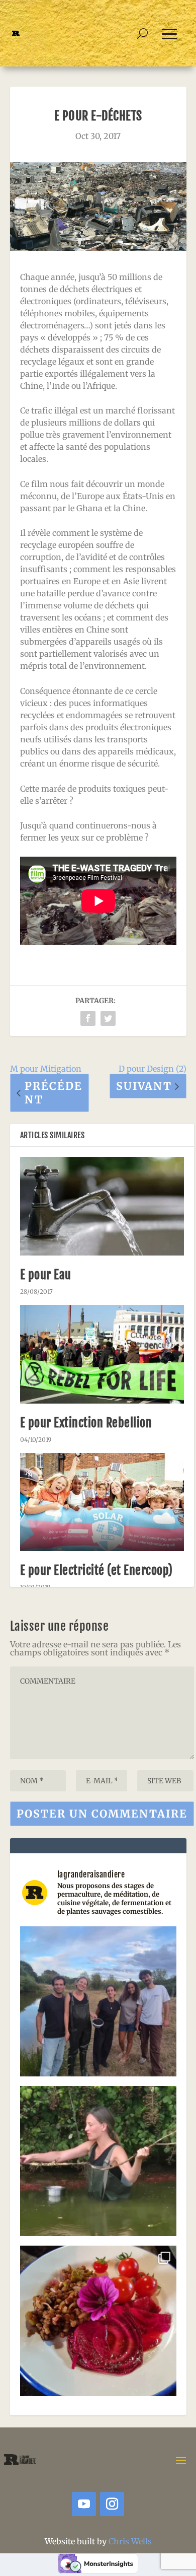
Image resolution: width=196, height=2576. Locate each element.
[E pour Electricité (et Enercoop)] (102, 1502)
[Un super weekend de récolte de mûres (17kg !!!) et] (98, 2005)
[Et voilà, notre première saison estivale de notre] (98, 2324)
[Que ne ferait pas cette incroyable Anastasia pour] (98, 2164)
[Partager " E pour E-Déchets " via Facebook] (88, 1018)
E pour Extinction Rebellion (86, 1423)
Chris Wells (130, 2541)
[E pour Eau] (102, 1206)
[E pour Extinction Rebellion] (102, 1354)
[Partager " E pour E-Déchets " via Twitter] (108, 1018)
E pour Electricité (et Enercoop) (96, 1570)
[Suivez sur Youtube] (84, 2504)
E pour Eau (46, 1275)
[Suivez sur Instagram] (112, 2504)
